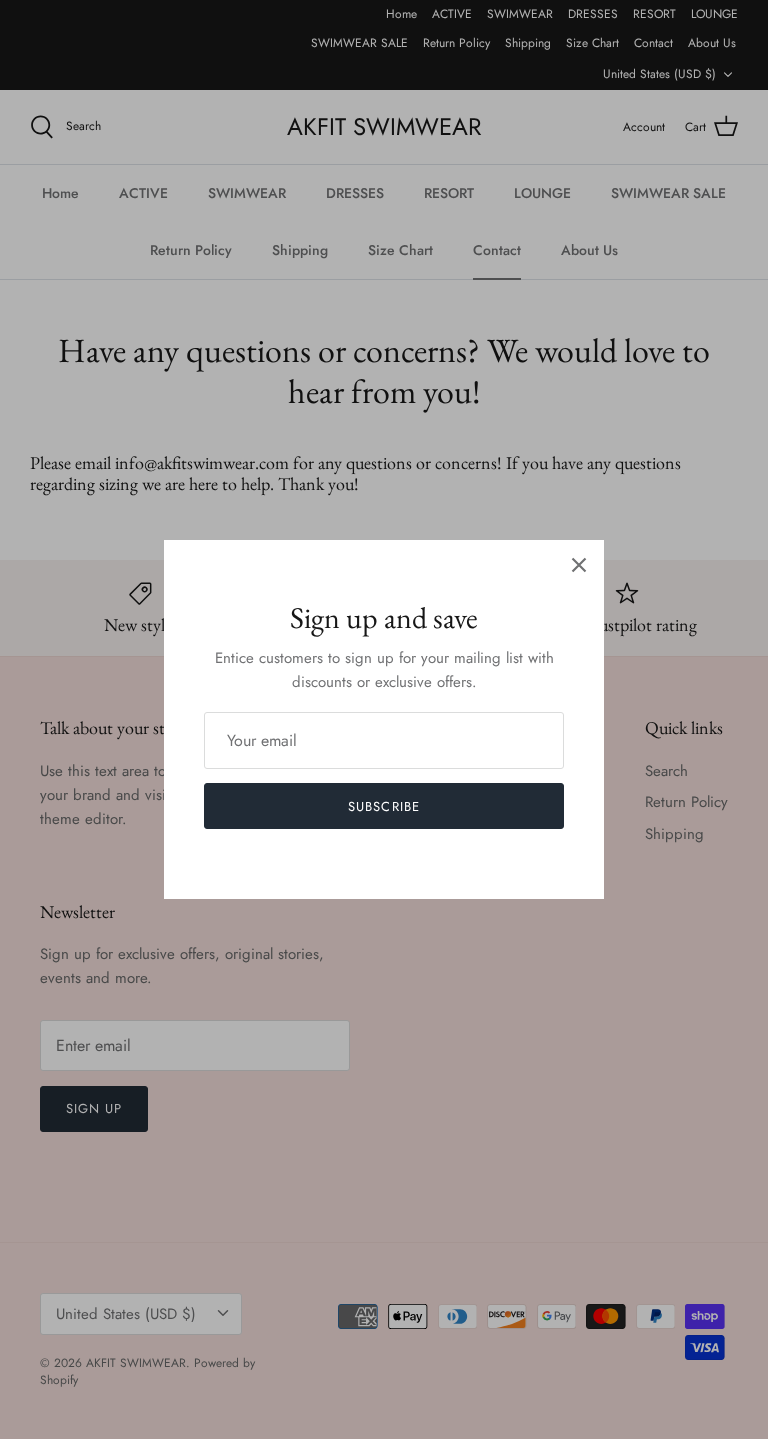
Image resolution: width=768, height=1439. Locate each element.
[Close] (579, 565)
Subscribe (383, 806)
